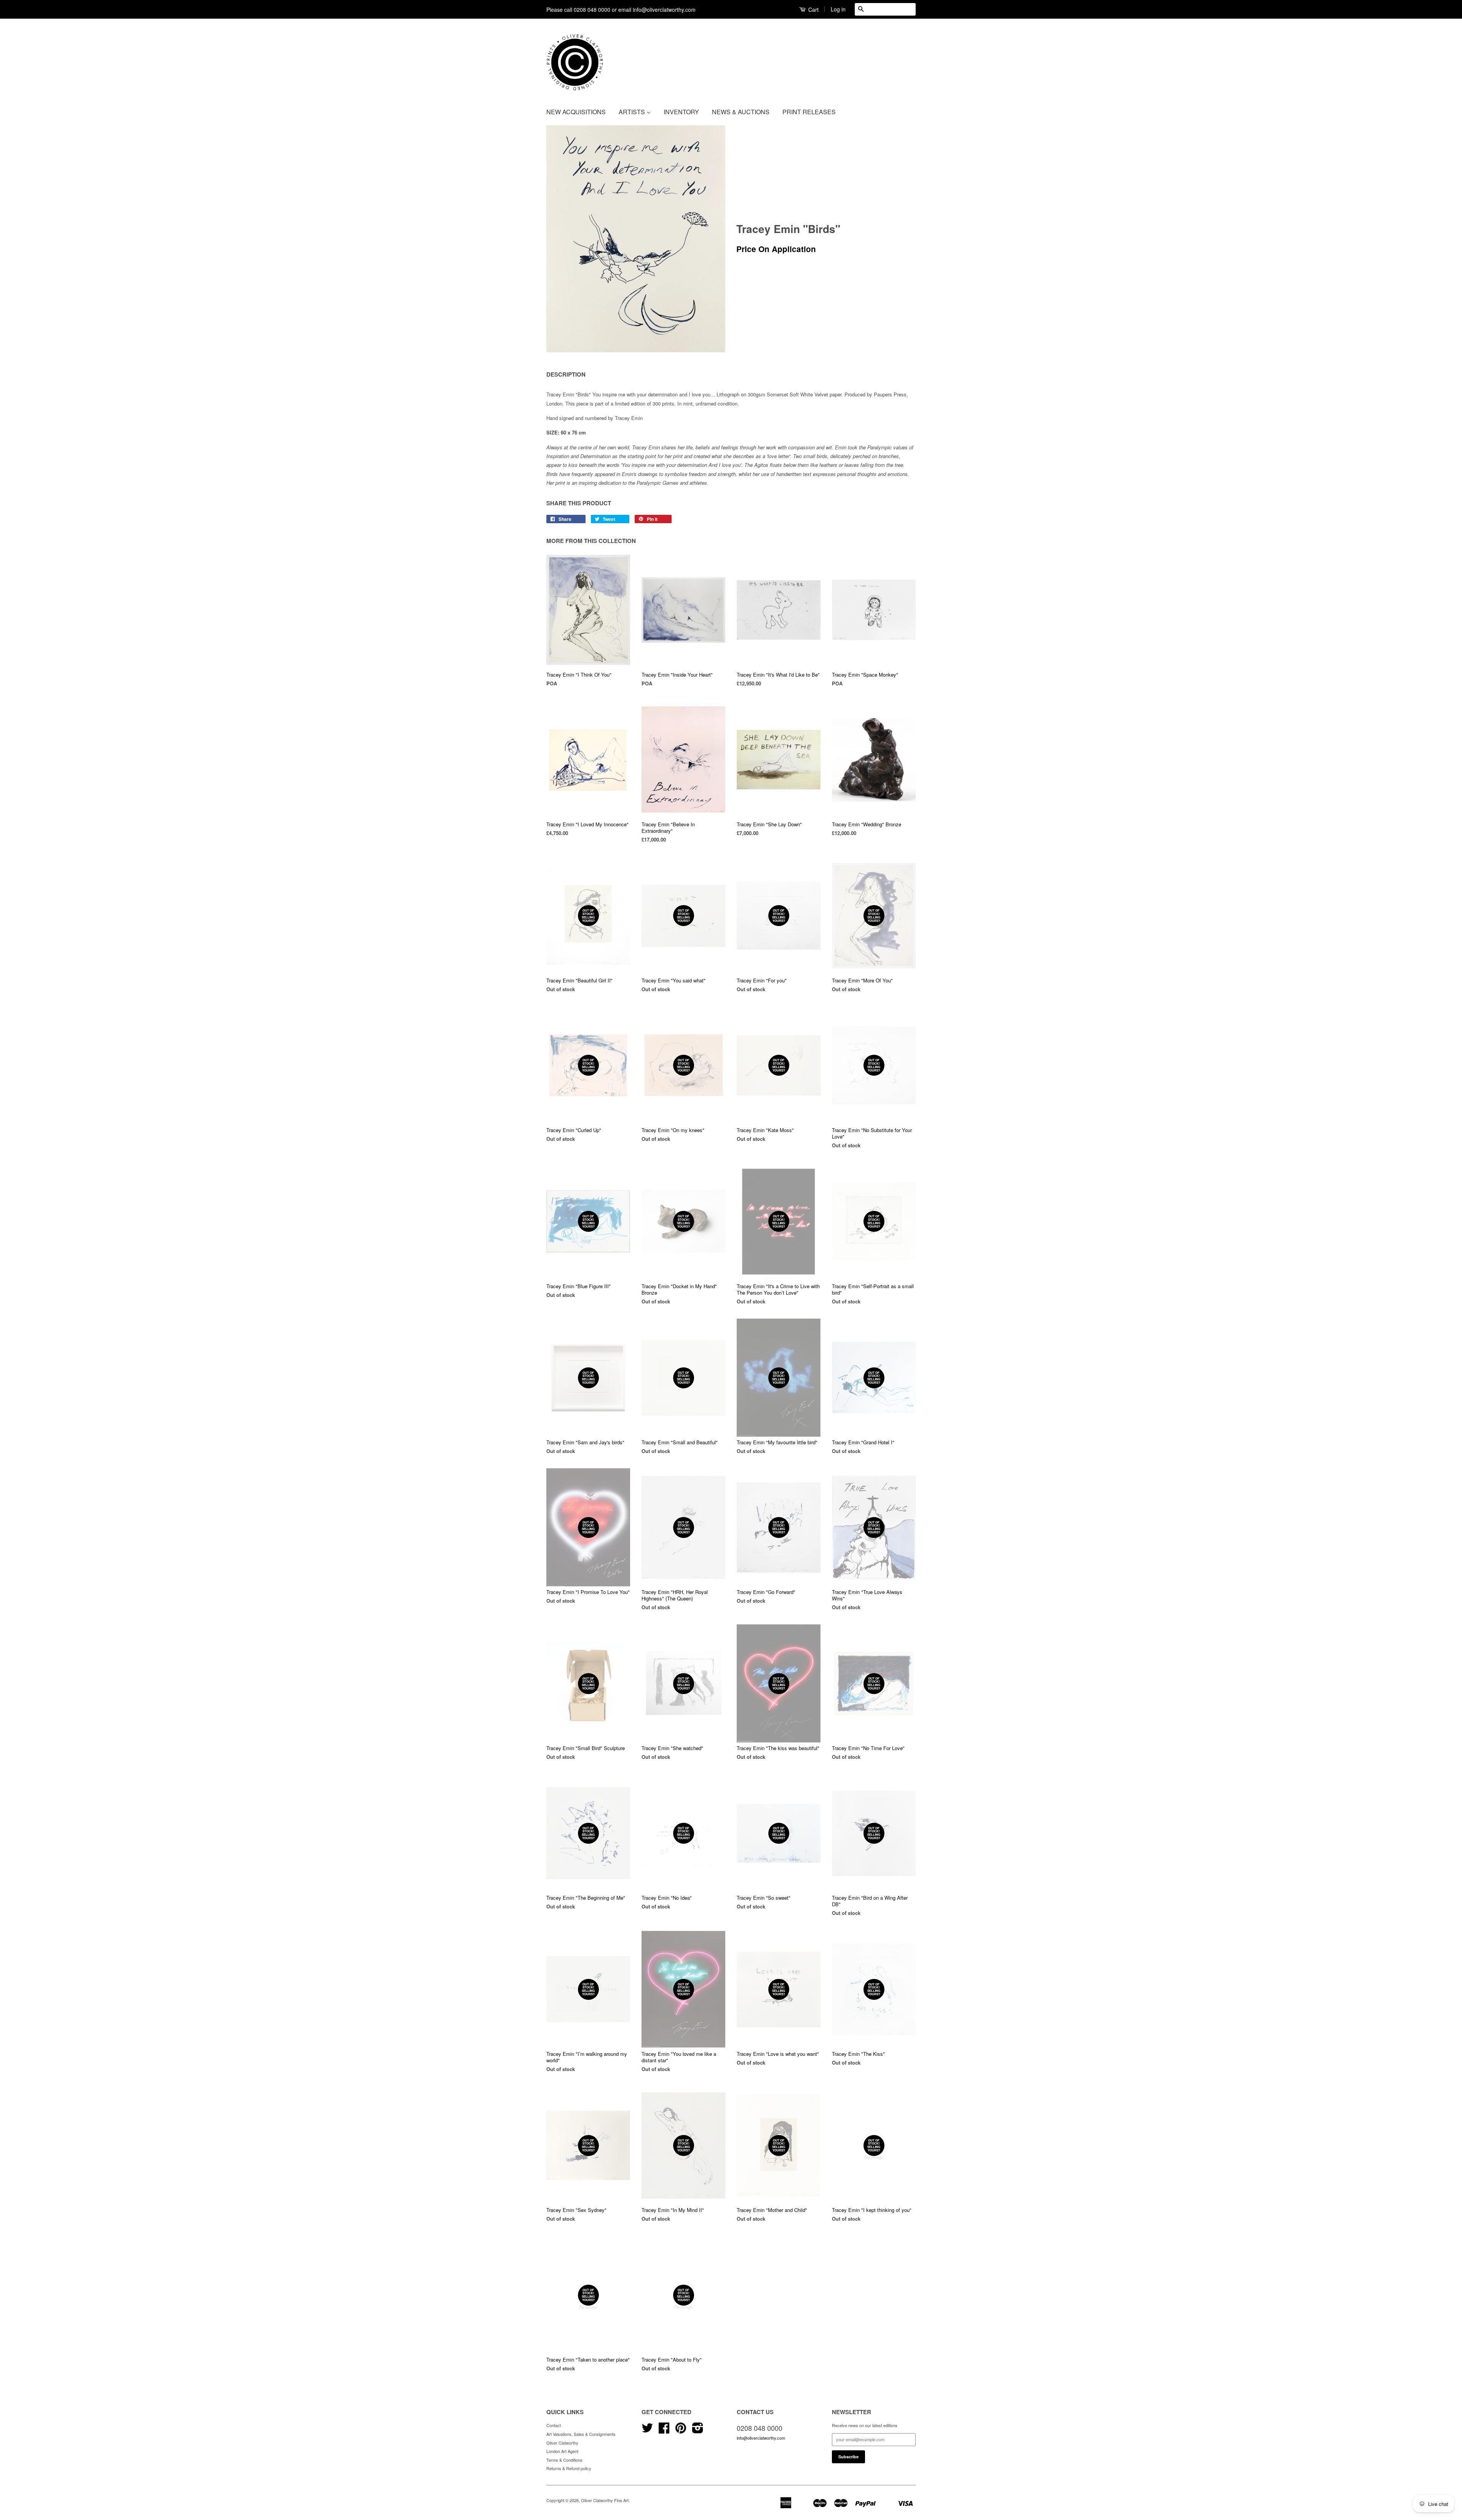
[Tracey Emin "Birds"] (636, 239)
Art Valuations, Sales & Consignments (581, 2434)
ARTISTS (633, 112)
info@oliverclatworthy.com (761, 2438)
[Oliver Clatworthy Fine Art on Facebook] (664, 2431)
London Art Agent (562, 2451)
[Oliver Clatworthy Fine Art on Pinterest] (681, 2431)
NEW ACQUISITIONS (576, 112)
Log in (838, 9)
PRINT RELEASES (809, 112)
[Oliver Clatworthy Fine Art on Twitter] (647, 2431)
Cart (813, 10)
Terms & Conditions (564, 2460)
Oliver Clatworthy (562, 2443)
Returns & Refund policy (569, 2468)
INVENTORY (681, 112)
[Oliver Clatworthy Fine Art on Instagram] (698, 2431)
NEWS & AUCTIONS (741, 112)
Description (566, 374)
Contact (554, 2425)
